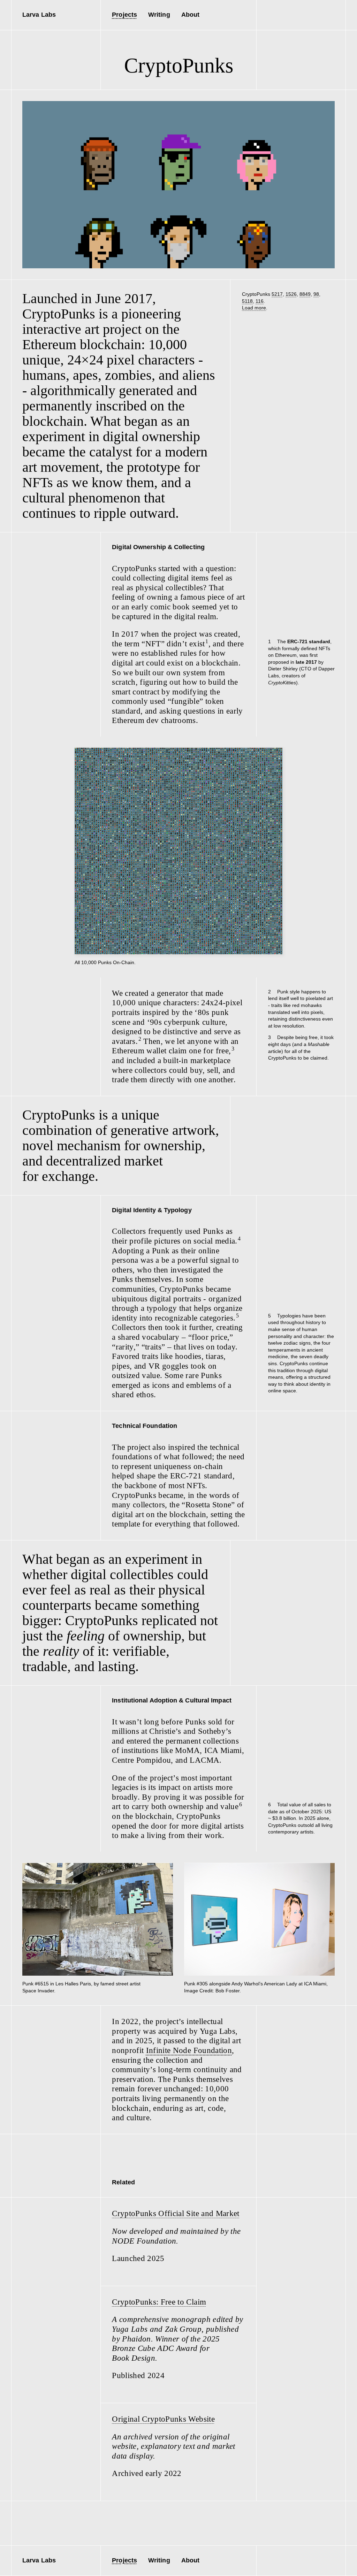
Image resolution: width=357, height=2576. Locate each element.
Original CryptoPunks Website (163, 2419)
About (190, 15)
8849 (305, 294)
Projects (124, 15)
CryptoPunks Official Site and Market (176, 2213)
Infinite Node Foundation (189, 2050)
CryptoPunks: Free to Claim (159, 2302)
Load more (254, 308)
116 (260, 301)
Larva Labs (39, 15)
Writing (159, 15)
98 (316, 294)
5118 (247, 301)
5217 (277, 294)
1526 (291, 294)
